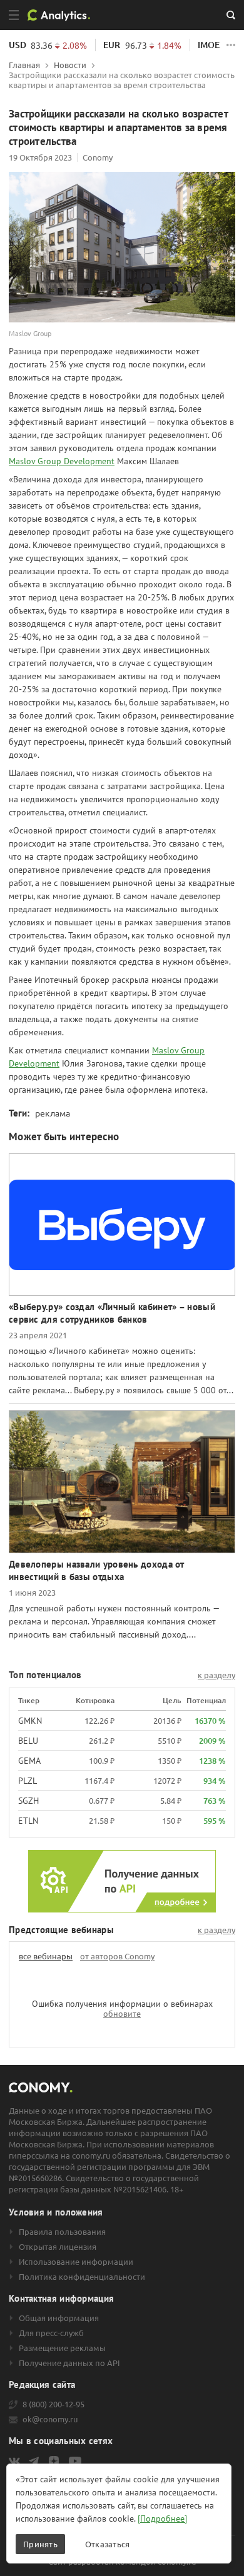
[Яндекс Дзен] (54, 2461)
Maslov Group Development (62, 461)
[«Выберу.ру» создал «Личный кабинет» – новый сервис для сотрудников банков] (122, 1225)
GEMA (29, 1761)
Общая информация (59, 2318)
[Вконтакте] (14, 2461)
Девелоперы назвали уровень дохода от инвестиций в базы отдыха (97, 1570)
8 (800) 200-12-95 (53, 2404)
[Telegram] (34, 2461)
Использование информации (76, 2262)
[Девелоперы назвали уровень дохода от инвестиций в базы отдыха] (122, 1482)
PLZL (28, 1781)
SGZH (28, 1801)
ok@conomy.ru (50, 2419)
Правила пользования (62, 2232)
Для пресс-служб (51, 2333)
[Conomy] (63, 15)
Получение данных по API (69, 2363)
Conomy (98, 157)
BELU (28, 1741)
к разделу (216, 1675)
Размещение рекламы (62, 2348)
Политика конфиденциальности (82, 2277)
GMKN (30, 1721)
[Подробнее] (162, 2519)
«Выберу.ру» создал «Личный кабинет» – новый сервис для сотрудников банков (112, 1313)
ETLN (28, 1821)
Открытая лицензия (58, 2247)
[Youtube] (75, 2461)
